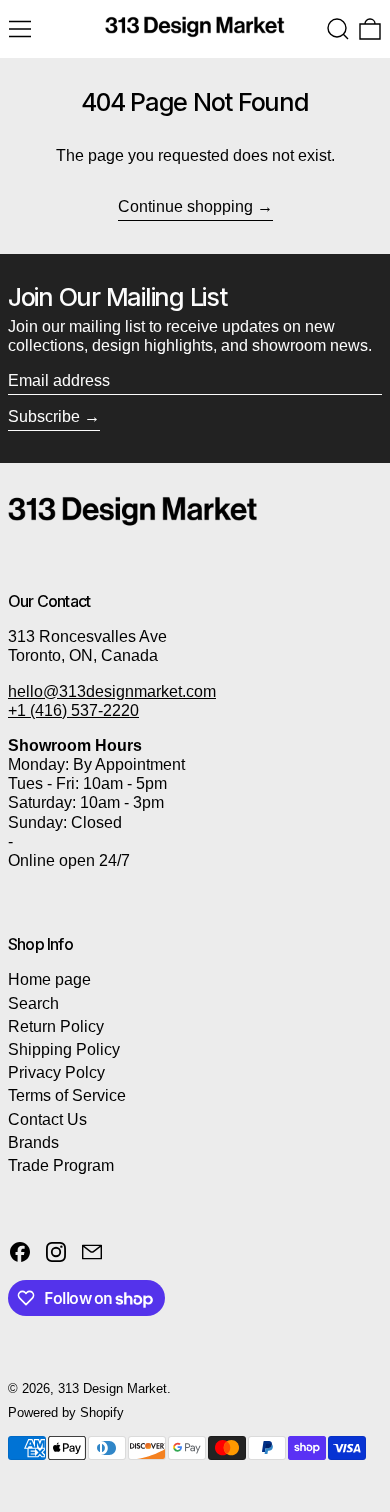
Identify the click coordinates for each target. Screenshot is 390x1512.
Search (33, 1003)
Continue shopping (185, 206)
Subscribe (44, 416)
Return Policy (56, 1026)
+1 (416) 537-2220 (73, 710)
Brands (33, 1142)
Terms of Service (67, 1095)
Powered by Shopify (66, 1412)
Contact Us (47, 1119)
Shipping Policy (64, 1049)
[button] (338, 29)
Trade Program (61, 1165)
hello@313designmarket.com (112, 691)
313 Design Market (112, 1388)
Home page (49, 979)
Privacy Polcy (56, 1072)
